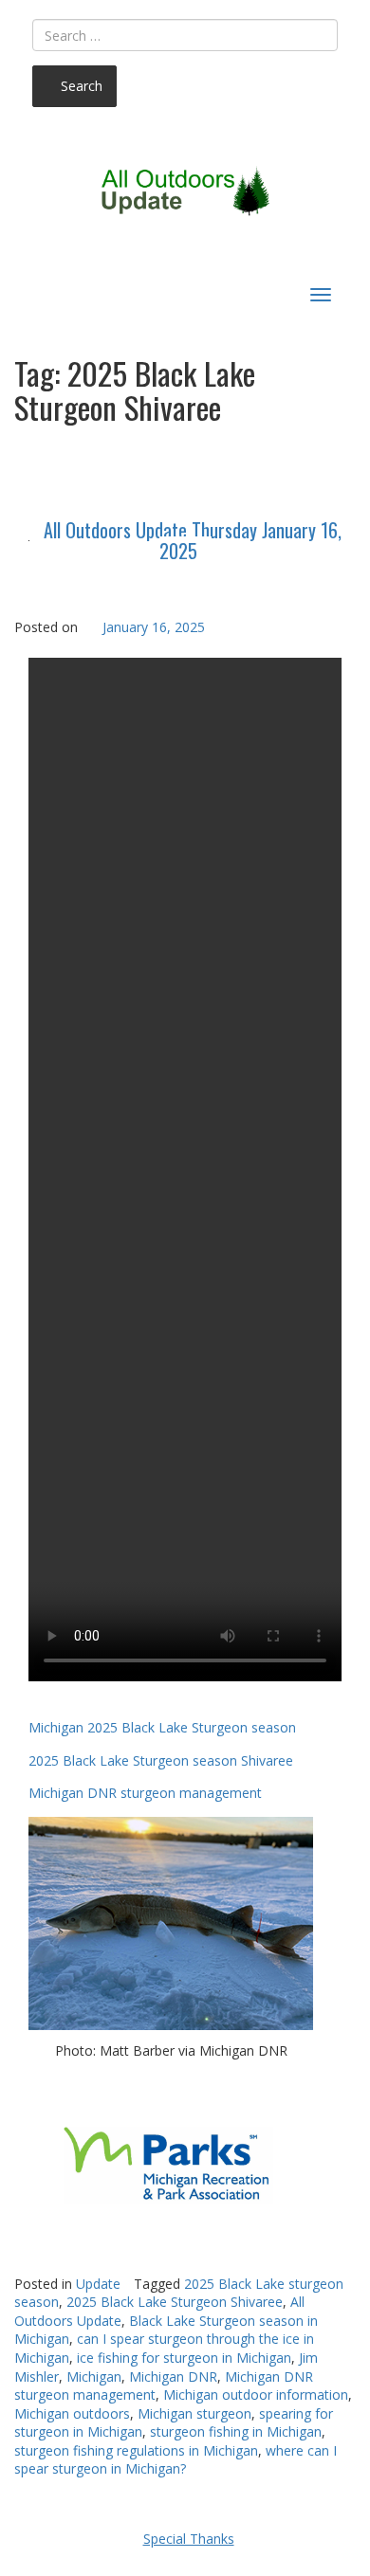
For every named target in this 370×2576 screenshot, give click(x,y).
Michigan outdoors (72, 2413)
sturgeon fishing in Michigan (236, 2431)
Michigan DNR (173, 2376)
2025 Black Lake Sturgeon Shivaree (175, 2302)
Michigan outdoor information (256, 2395)
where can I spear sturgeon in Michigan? (176, 2460)
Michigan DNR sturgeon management (145, 1793)
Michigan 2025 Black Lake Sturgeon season (162, 1727)
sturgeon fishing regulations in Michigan (136, 2450)
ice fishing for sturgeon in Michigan (184, 2358)
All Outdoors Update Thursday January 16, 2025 (193, 540)
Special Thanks (189, 2539)
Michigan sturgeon (194, 2413)
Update (98, 2284)
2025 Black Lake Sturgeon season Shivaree (161, 1760)
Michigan (94, 2376)
